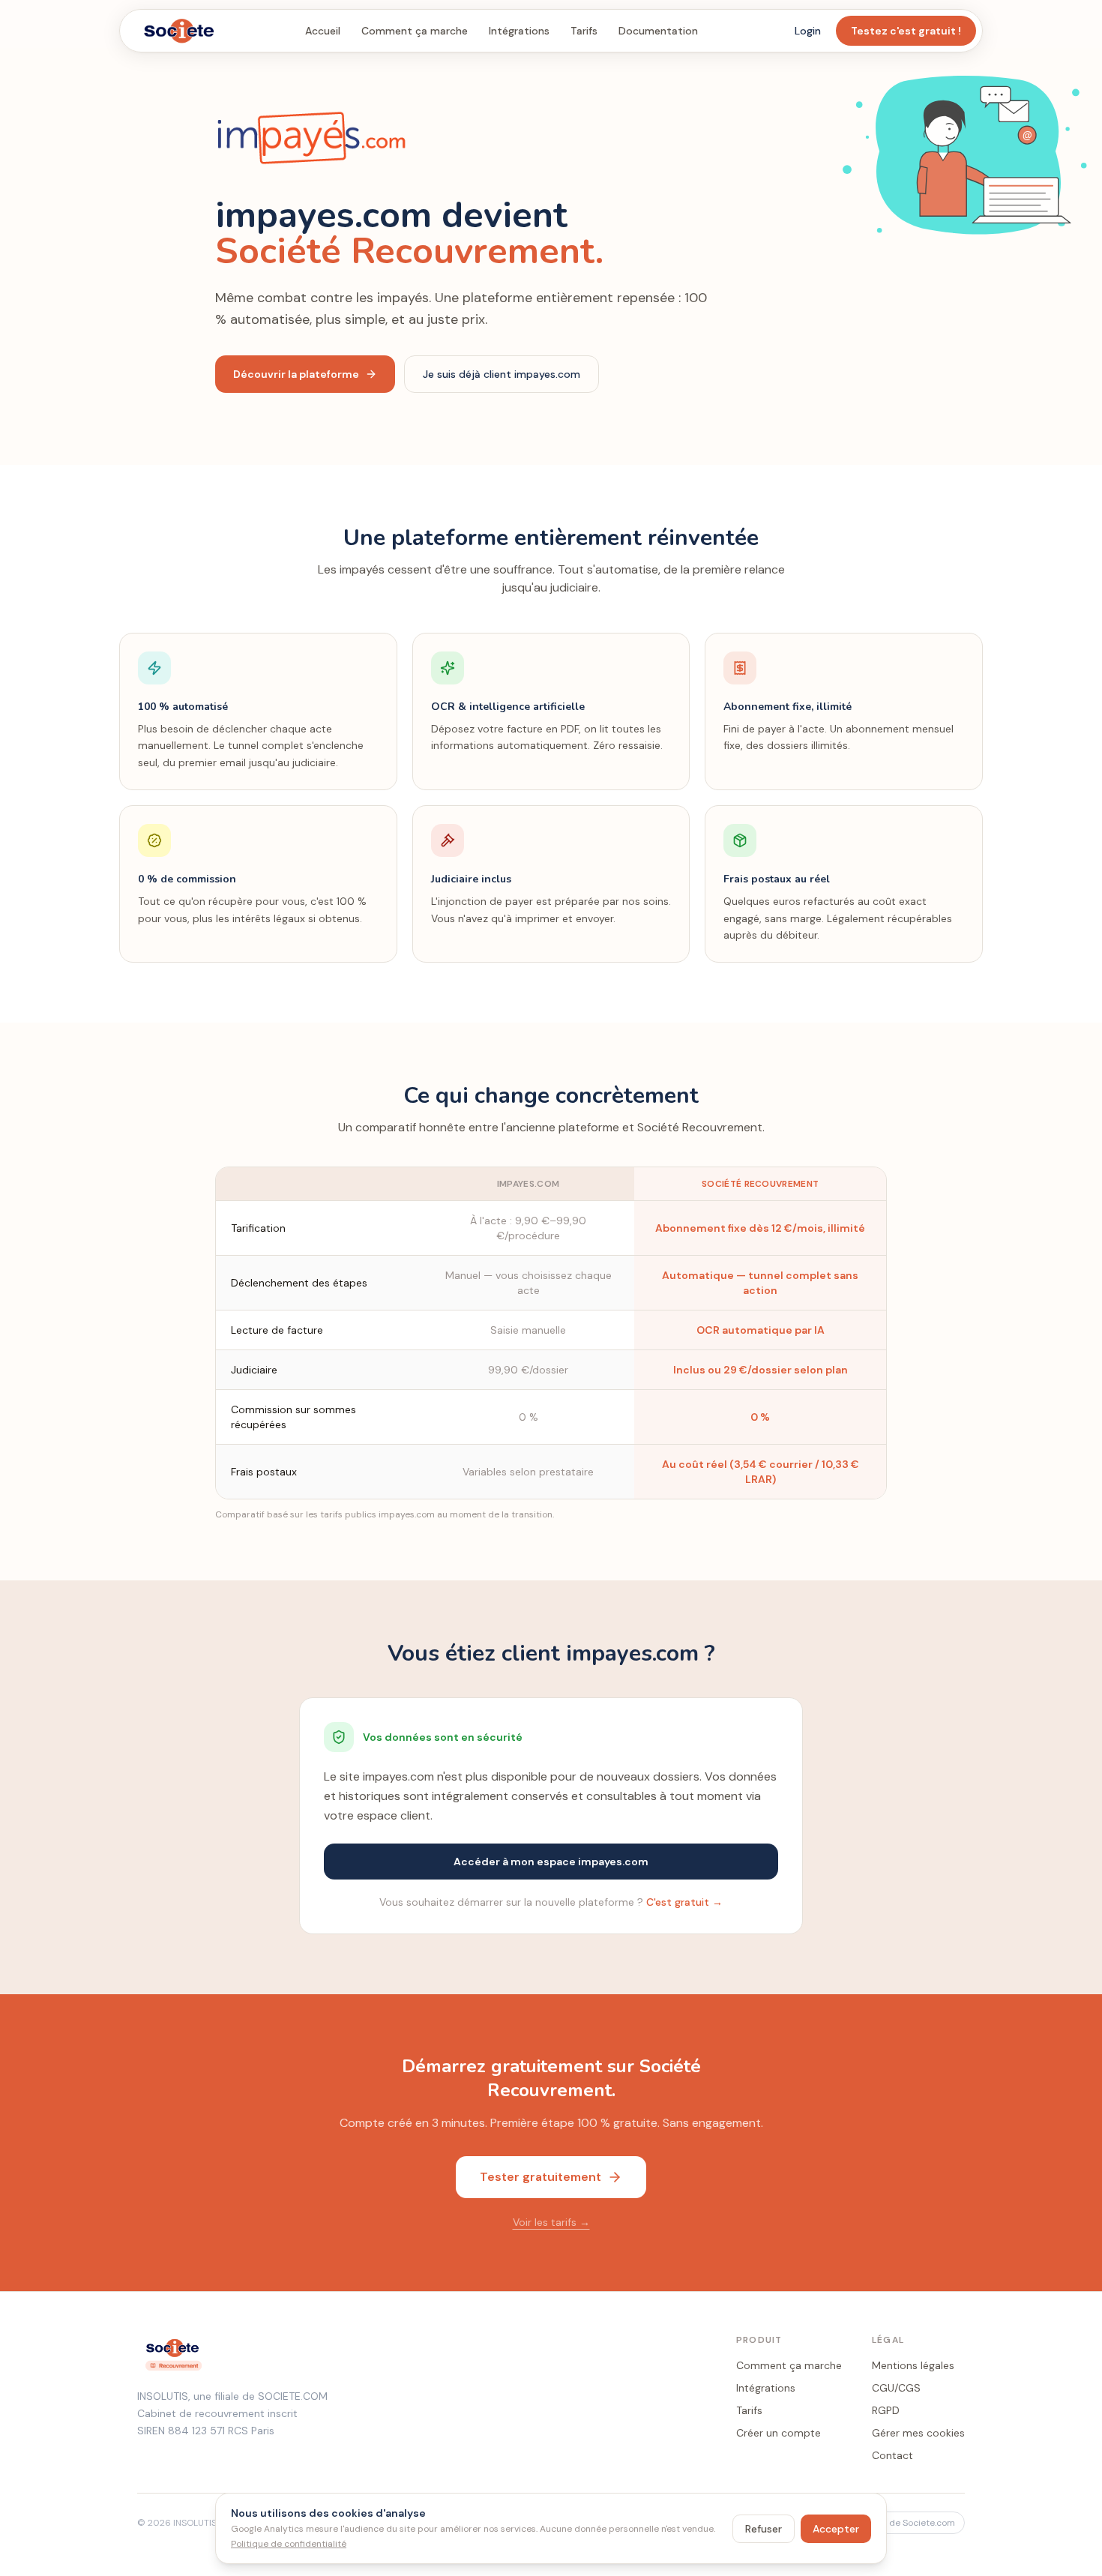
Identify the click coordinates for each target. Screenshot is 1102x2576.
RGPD (886, 2410)
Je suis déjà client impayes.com (502, 374)
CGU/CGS (896, 2388)
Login (808, 31)
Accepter (836, 2529)
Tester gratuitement (541, 2177)
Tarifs (584, 31)
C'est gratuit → (684, 1902)
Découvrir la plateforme (296, 374)
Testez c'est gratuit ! (906, 31)
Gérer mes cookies (918, 2433)
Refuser (764, 2529)
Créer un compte (779, 2433)
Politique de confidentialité (289, 2544)
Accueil (323, 31)
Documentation (658, 31)
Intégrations (519, 31)
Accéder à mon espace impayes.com (551, 1862)
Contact (892, 2455)
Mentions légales (913, 2365)
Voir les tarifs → (551, 2222)
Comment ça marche (415, 31)
